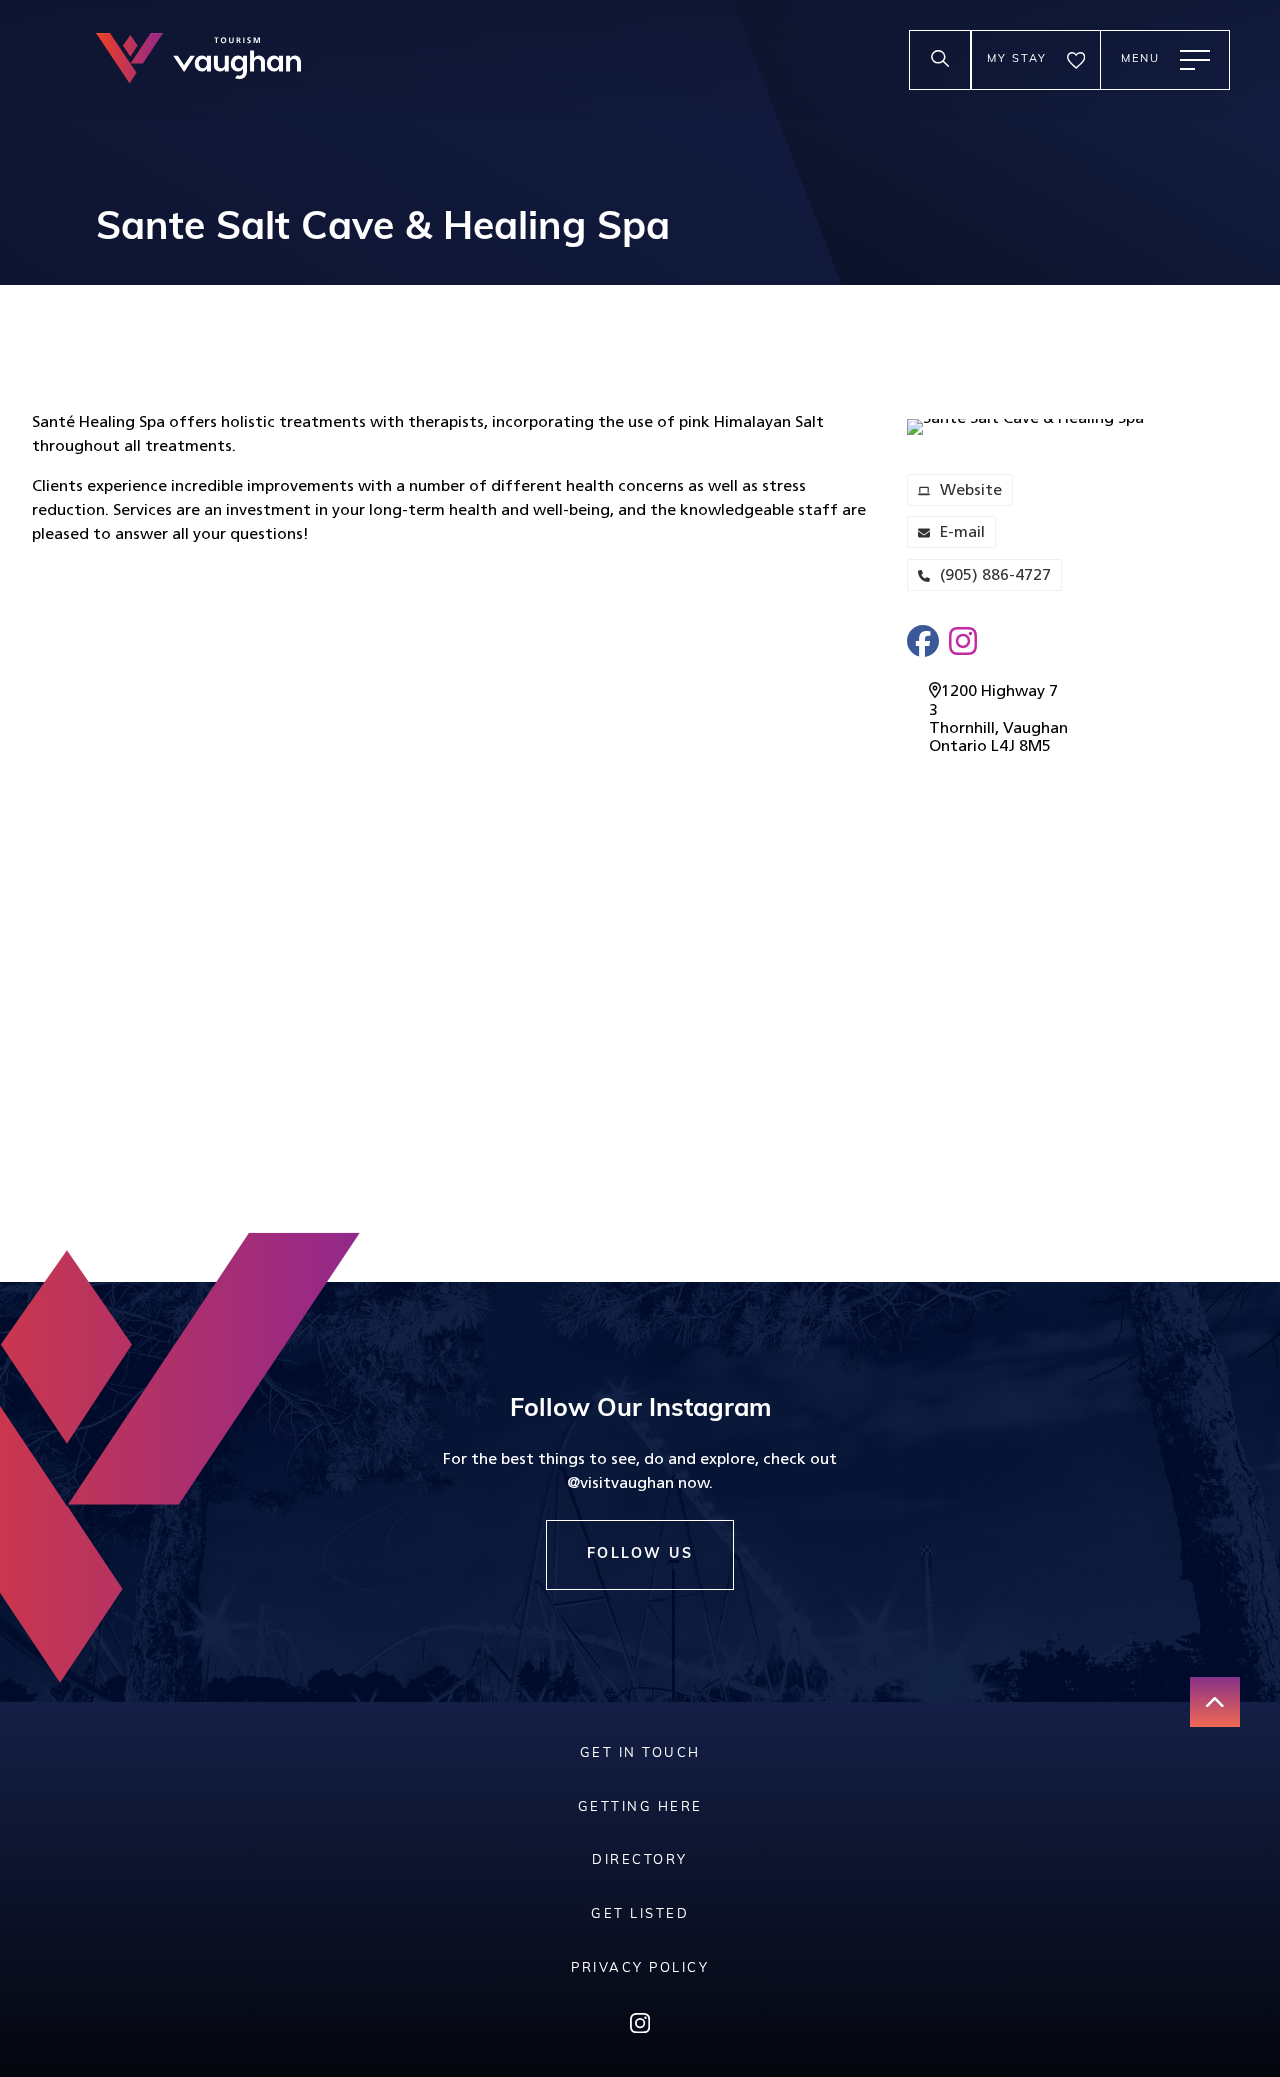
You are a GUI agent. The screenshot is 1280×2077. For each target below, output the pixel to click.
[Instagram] (963, 641)
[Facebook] (923, 641)
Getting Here (640, 1807)
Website (954, 494)
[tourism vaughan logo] (198, 60)
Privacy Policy (640, 1968)
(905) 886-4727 (995, 576)
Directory (640, 1860)
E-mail (946, 536)
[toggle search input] (940, 60)
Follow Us (640, 1554)
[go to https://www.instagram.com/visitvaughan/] (640, 2027)
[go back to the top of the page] (1215, 1702)
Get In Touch (640, 1753)
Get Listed (640, 1914)
